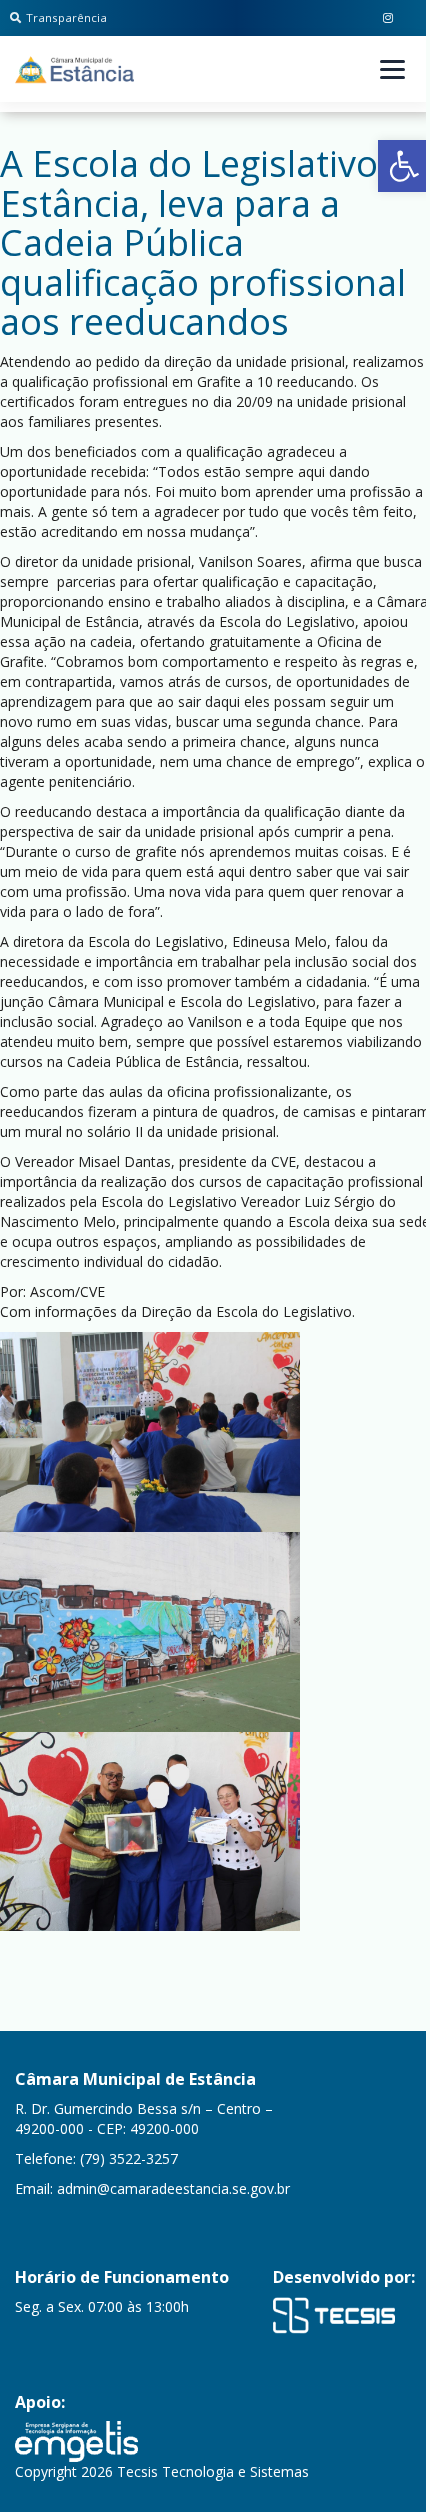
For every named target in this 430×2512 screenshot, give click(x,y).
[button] (404, 166)
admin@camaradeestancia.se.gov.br (173, 2188)
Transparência (66, 17)
